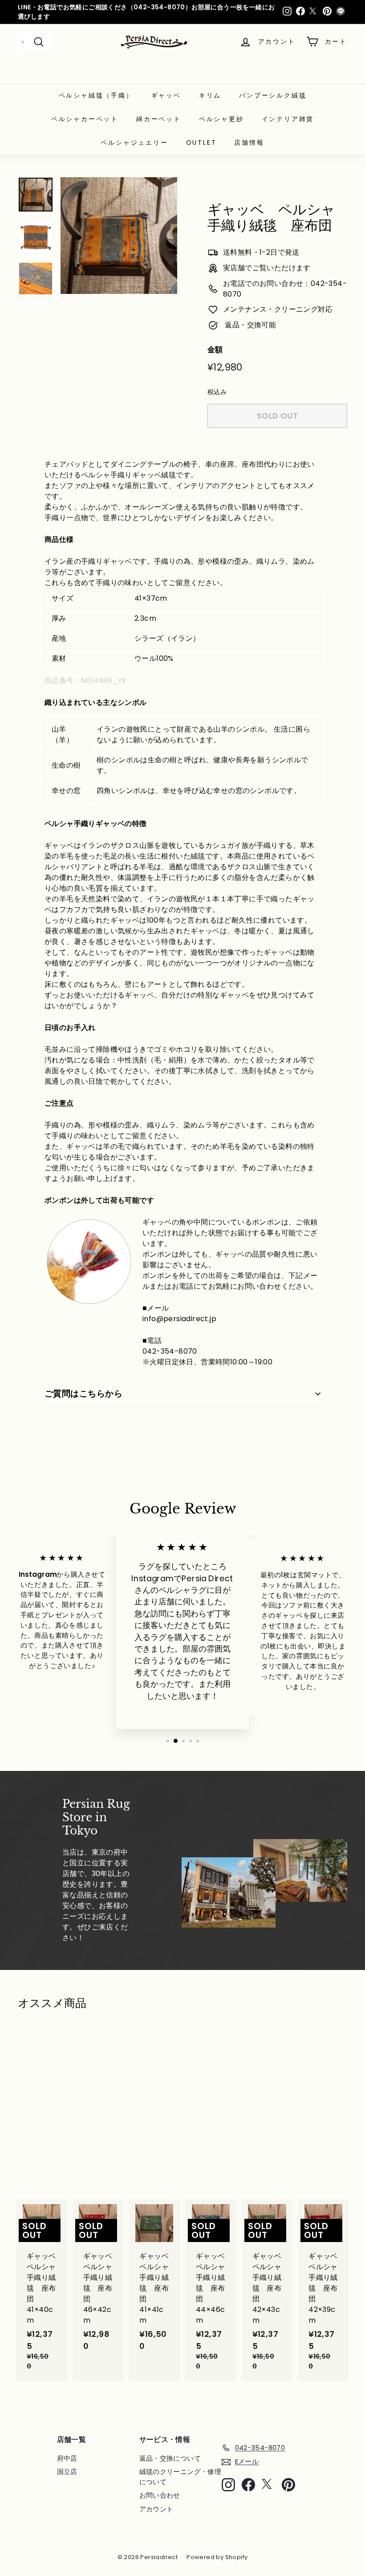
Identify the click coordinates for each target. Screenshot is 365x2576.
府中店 (67, 2458)
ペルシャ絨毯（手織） (96, 95)
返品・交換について (170, 2458)
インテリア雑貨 (288, 119)
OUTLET (201, 142)
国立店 (67, 2472)
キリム (210, 95)
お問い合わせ (160, 2495)
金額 (215, 350)
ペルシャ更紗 (221, 119)
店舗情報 (249, 142)
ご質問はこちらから (83, 1394)
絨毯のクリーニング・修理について (180, 2477)
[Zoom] (119, 236)
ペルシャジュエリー (134, 142)
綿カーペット (159, 119)
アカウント (156, 2509)
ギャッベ (166, 95)
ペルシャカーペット (85, 119)
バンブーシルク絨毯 (273, 95)
